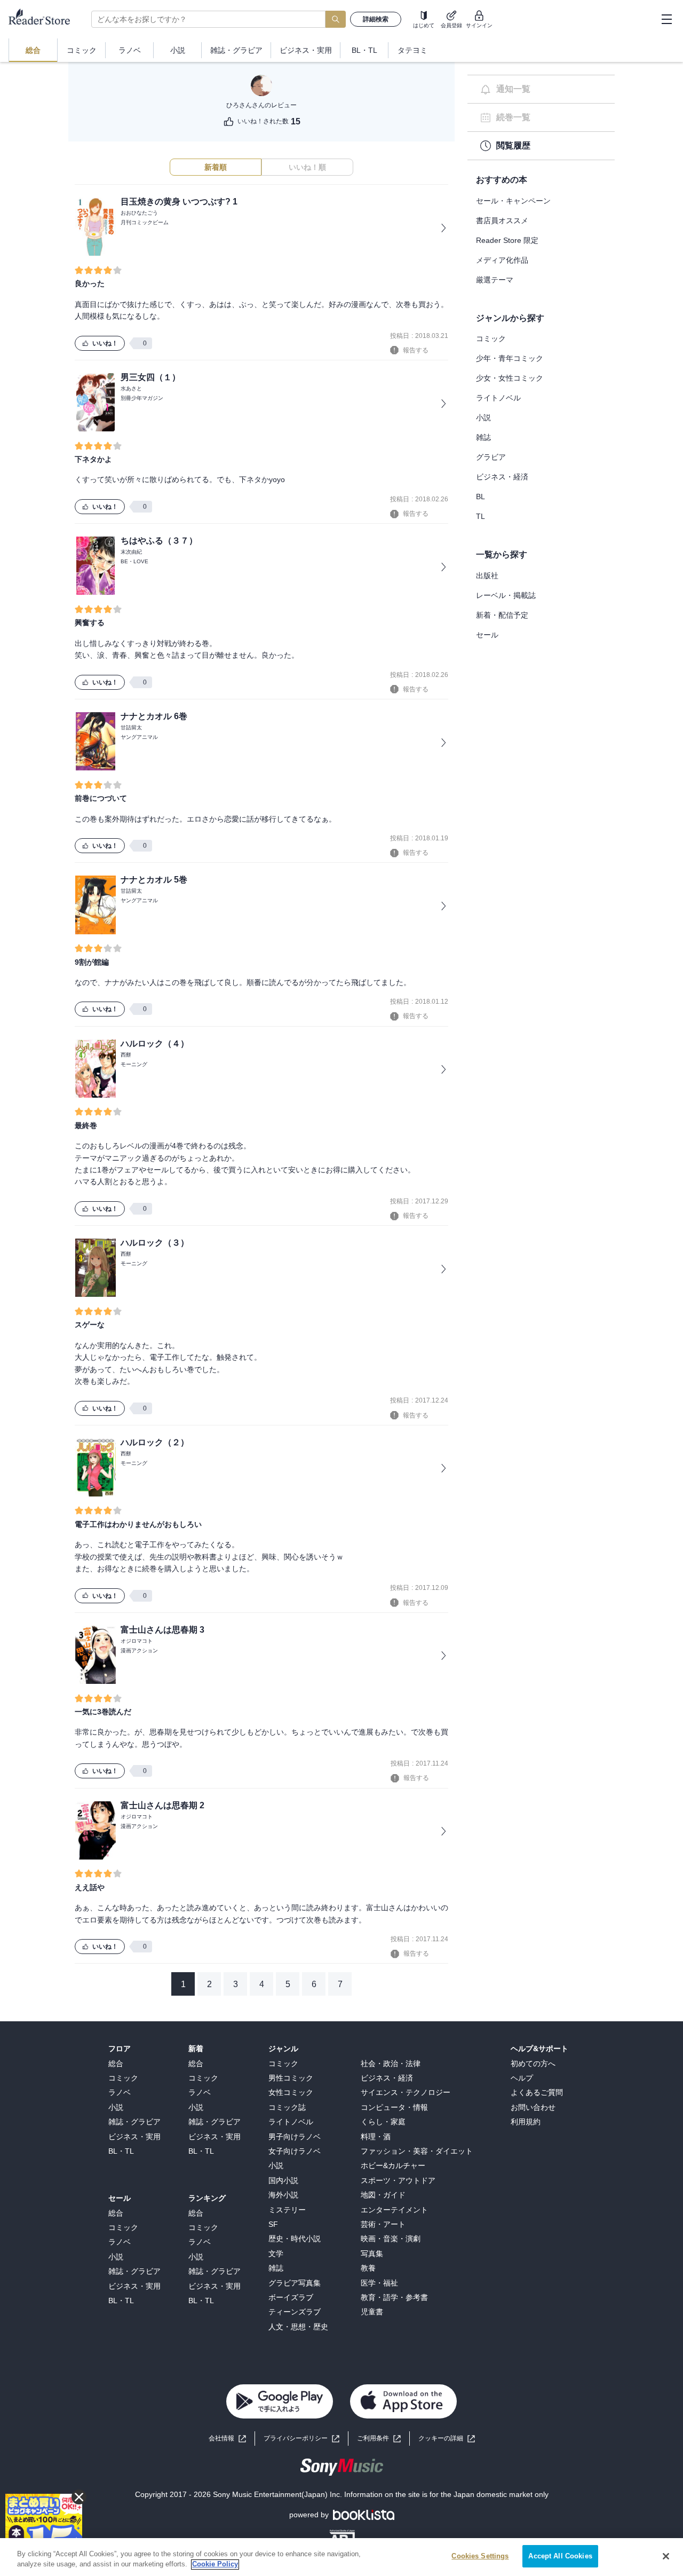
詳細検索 (376, 19)
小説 (483, 417)
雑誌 (483, 437)
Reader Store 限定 (507, 240)
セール (487, 635)
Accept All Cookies (560, 2556)
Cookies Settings (480, 2556)
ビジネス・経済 (502, 477)
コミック (491, 338)
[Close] (666, 2556)
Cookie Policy (215, 2565)
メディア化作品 (502, 260)
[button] (447, 2439)
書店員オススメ (502, 220)
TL (481, 516)
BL (481, 497)
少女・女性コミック (510, 378)
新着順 (216, 167)
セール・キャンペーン (513, 201)
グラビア (491, 457)
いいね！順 (307, 167)
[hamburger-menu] (666, 19)
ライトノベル (498, 398)
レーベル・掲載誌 (506, 595)
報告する (416, 350)
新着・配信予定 (502, 615)
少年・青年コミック (510, 358)
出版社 (487, 576)
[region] (341, 2557)
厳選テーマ (495, 280)
